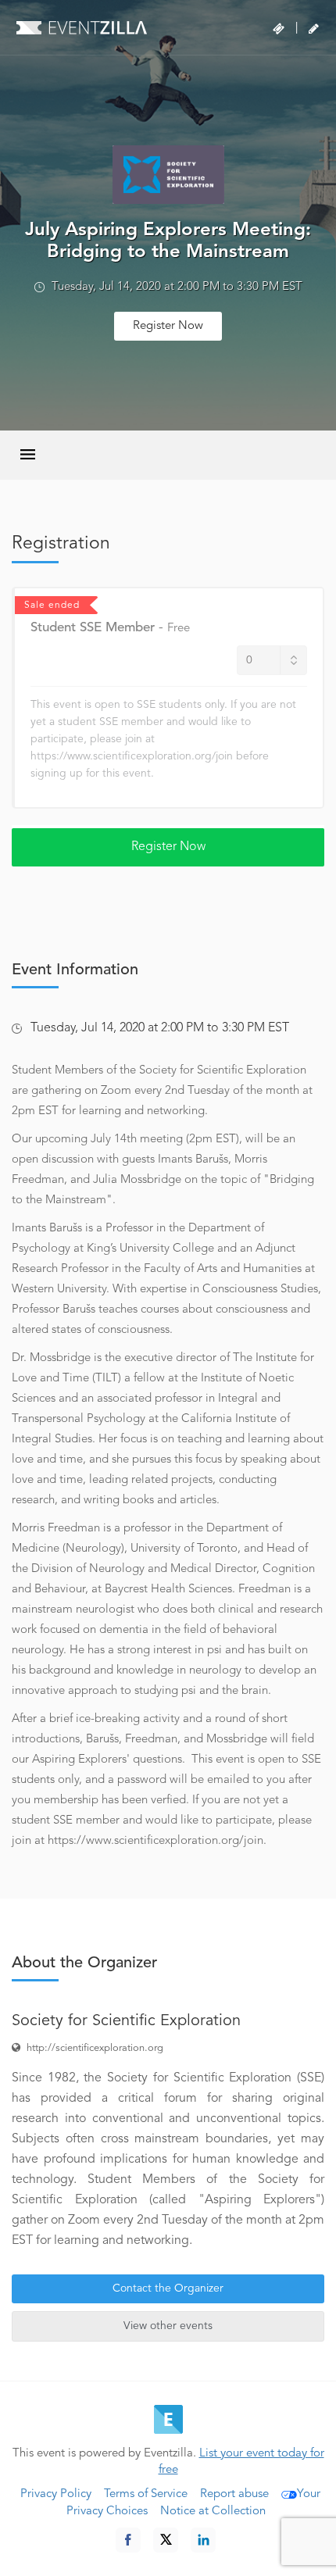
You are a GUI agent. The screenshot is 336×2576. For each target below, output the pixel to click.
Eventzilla (82, 27)
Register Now (168, 326)
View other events (168, 2326)
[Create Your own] (314, 29)
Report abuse (234, 2494)
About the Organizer (84, 1963)
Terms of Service (146, 2494)
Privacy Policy (56, 2494)
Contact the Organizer (168, 2288)
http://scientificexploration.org (95, 2048)
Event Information (75, 970)
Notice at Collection (213, 2512)
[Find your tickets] (279, 29)
